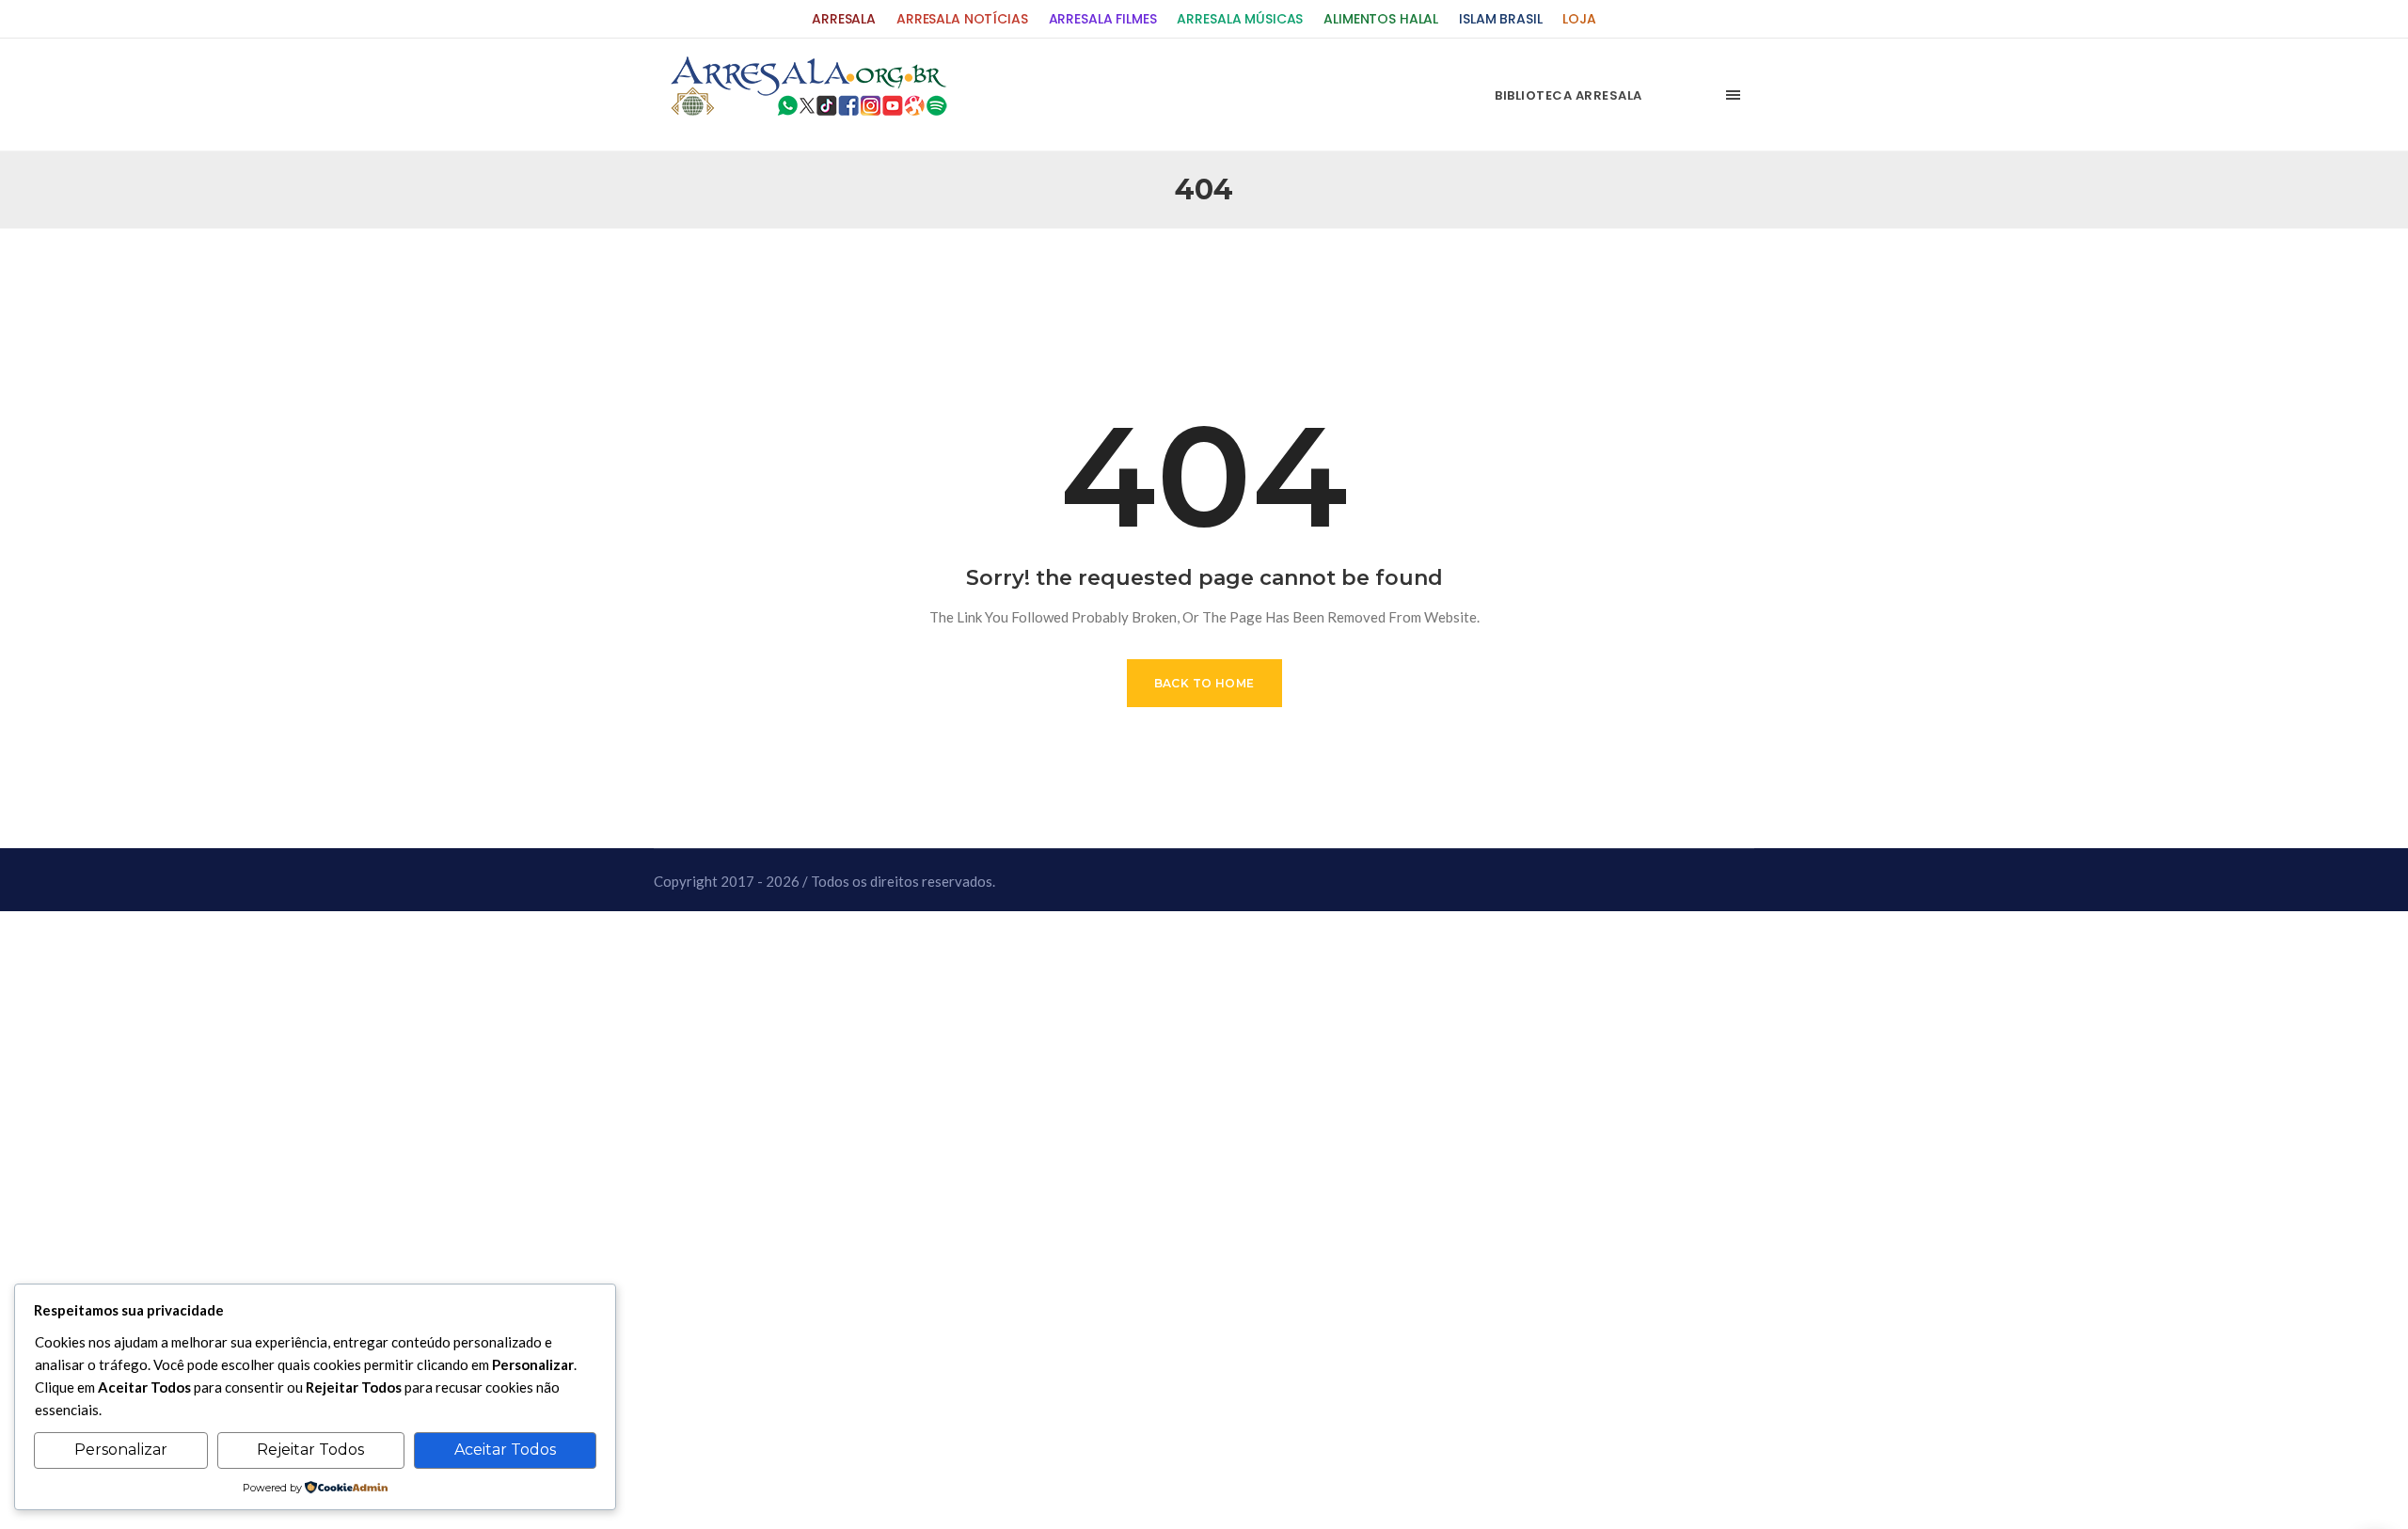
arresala (844, 19)
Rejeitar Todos (310, 1450)
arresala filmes (1103, 19)
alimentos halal (1381, 19)
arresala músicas (1240, 19)
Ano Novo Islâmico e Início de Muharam (1391, 274)
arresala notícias (962, 19)
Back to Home (1204, 683)
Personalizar (121, 1450)
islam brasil (1500, 19)
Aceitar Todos (505, 1450)
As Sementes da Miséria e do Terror (848, 274)
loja (1579, 19)
